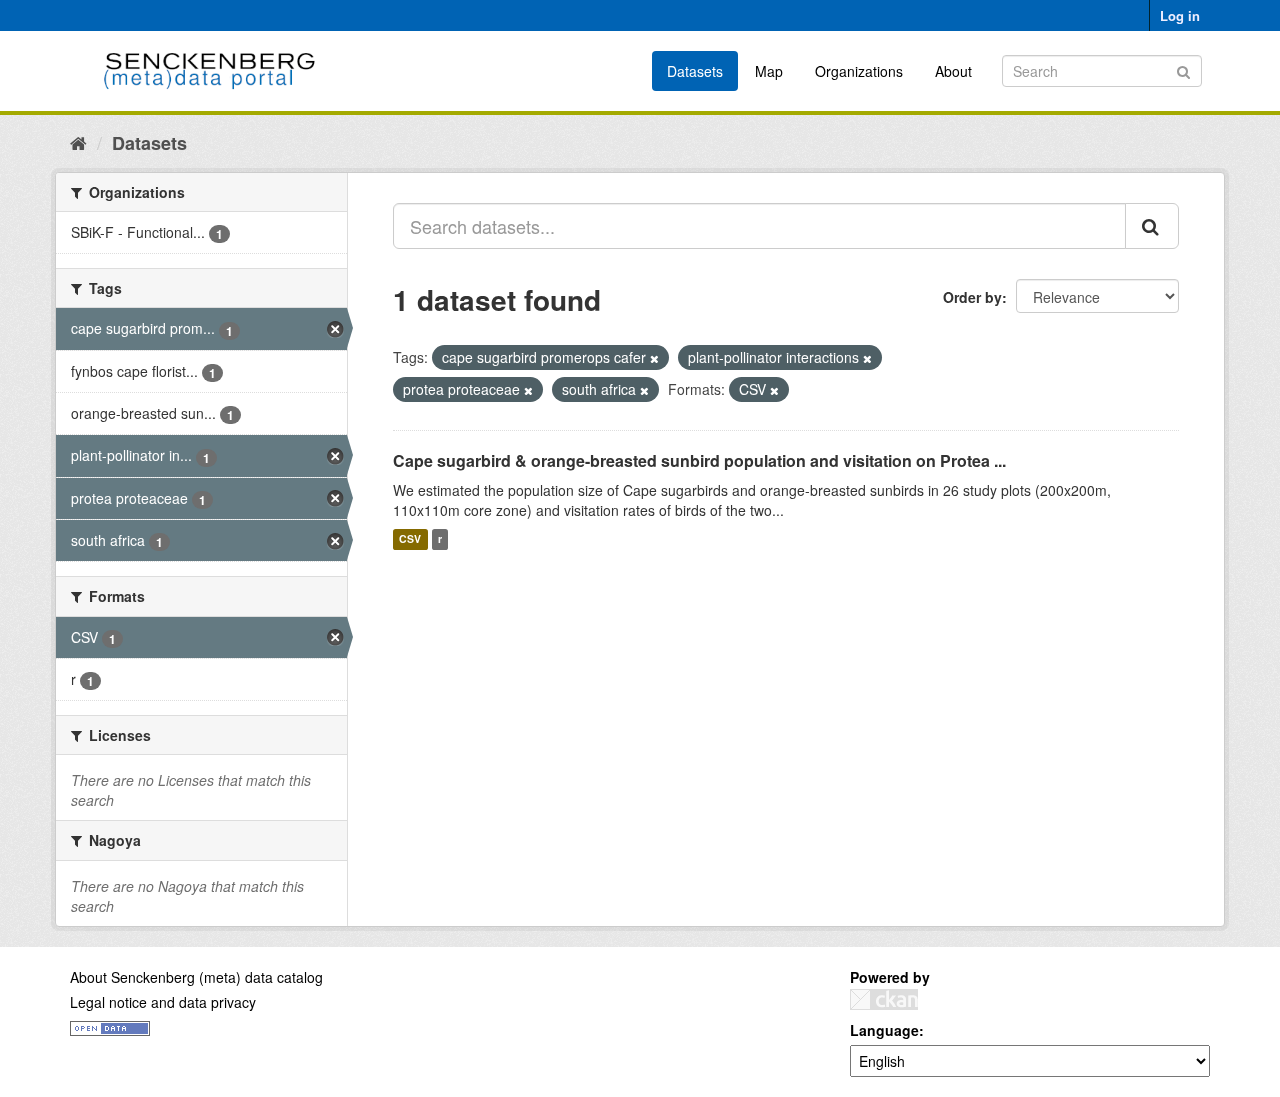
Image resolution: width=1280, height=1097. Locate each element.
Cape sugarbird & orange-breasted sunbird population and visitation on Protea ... (699, 460)
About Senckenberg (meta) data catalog (196, 977)
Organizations (859, 71)
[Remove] (654, 358)
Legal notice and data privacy (163, 1002)
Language (884, 1030)
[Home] (78, 142)
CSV (410, 539)
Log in (1180, 15)
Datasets (695, 71)
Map (769, 71)
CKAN (884, 999)
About (953, 71)
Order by (972, 297)
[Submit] (1183, 69)
